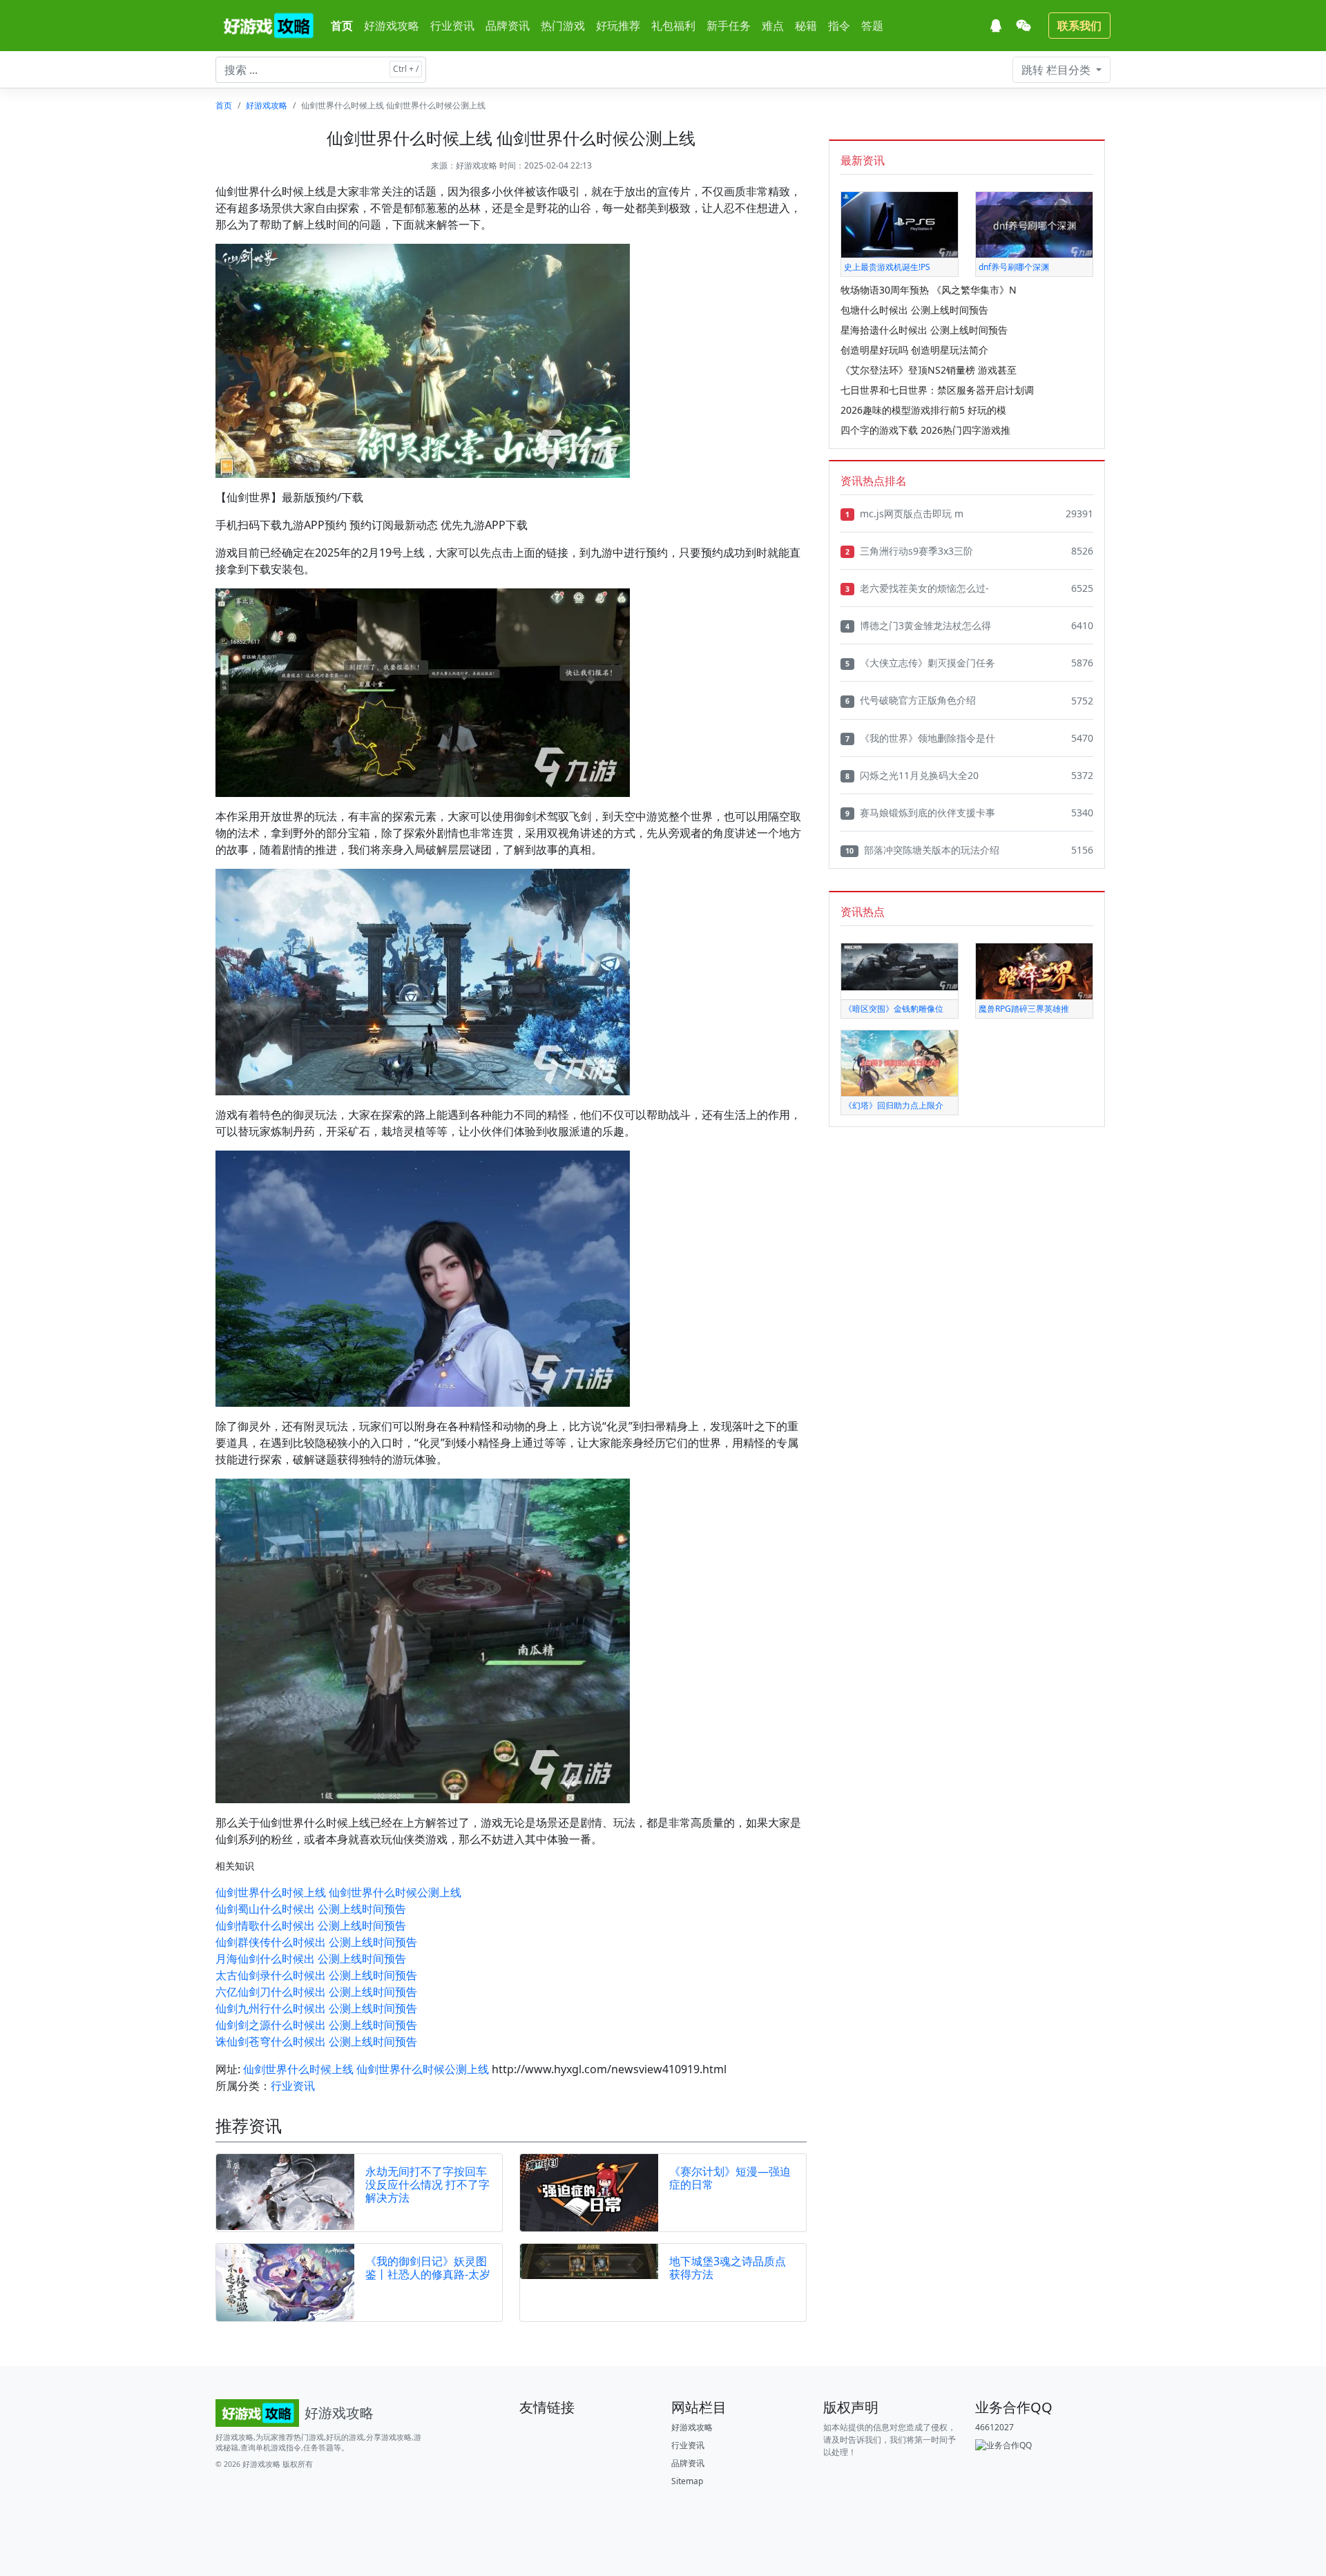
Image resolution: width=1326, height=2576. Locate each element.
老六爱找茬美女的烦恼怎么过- (917, 588)
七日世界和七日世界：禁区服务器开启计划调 (937, 390)
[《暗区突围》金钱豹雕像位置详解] (900, 966)
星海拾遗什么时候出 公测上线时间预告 (924, 330)
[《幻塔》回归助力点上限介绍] (900, 1063)
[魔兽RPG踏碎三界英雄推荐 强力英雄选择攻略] (1034, 971)
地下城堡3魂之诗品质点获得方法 (728, 2268)
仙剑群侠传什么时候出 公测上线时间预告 (316, 1942)
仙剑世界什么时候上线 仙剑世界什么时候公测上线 (338, 1892)
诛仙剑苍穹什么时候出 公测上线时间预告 (316, 2041)
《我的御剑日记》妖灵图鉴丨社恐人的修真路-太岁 (428, 2268)
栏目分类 (1057, 70)
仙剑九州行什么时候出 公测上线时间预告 (316, 2008)
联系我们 (1079, 26)
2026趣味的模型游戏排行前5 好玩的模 (923, 410)
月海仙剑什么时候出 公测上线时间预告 (311, 1959)
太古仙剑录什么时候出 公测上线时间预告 (316, 1975)
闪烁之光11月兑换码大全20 (912, 775)
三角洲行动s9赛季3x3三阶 (909, 551)
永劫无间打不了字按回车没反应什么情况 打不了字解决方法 (427, 2184)
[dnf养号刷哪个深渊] (1034, 224)
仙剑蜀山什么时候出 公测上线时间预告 (311, 1909)
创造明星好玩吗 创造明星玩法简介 (914, 350)
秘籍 (806, 26)
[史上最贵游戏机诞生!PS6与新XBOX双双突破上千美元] (900, 224)
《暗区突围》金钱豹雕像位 (894, 1009)
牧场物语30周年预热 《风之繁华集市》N (929, 290)
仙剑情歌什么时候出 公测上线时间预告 (311, 1925)
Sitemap (687, 2481)
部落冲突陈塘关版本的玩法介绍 (922, 850)
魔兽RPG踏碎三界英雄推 (1024, 1009)
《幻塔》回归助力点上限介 (894, 1105)
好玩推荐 (618, 26)
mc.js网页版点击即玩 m (904, 513)
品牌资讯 (508, 26)
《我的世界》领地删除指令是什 (920, 738)
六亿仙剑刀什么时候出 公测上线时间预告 (316, 1992)
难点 (773, 26)
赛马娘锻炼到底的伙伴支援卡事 (920, 813)
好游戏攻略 (392, 26)
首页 (342, 26)
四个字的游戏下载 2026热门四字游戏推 (925, 430)
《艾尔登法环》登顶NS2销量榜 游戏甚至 (929, 370)
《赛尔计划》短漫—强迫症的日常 (730, 2178)
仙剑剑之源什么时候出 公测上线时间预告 (316, 2025)
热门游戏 (563, 26)
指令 (839, 26)
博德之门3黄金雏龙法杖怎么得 (918, 625)
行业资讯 (452, 26)
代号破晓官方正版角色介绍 (911, 700)
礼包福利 (673, 26)
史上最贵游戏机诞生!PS (887, 267)
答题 (872, 26)
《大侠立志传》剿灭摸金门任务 (920, 663)
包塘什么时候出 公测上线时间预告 (914, 310)
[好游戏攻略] (268, 26)
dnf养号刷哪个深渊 (1014, 267)
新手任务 (729, 26)
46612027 (995, 2427)
